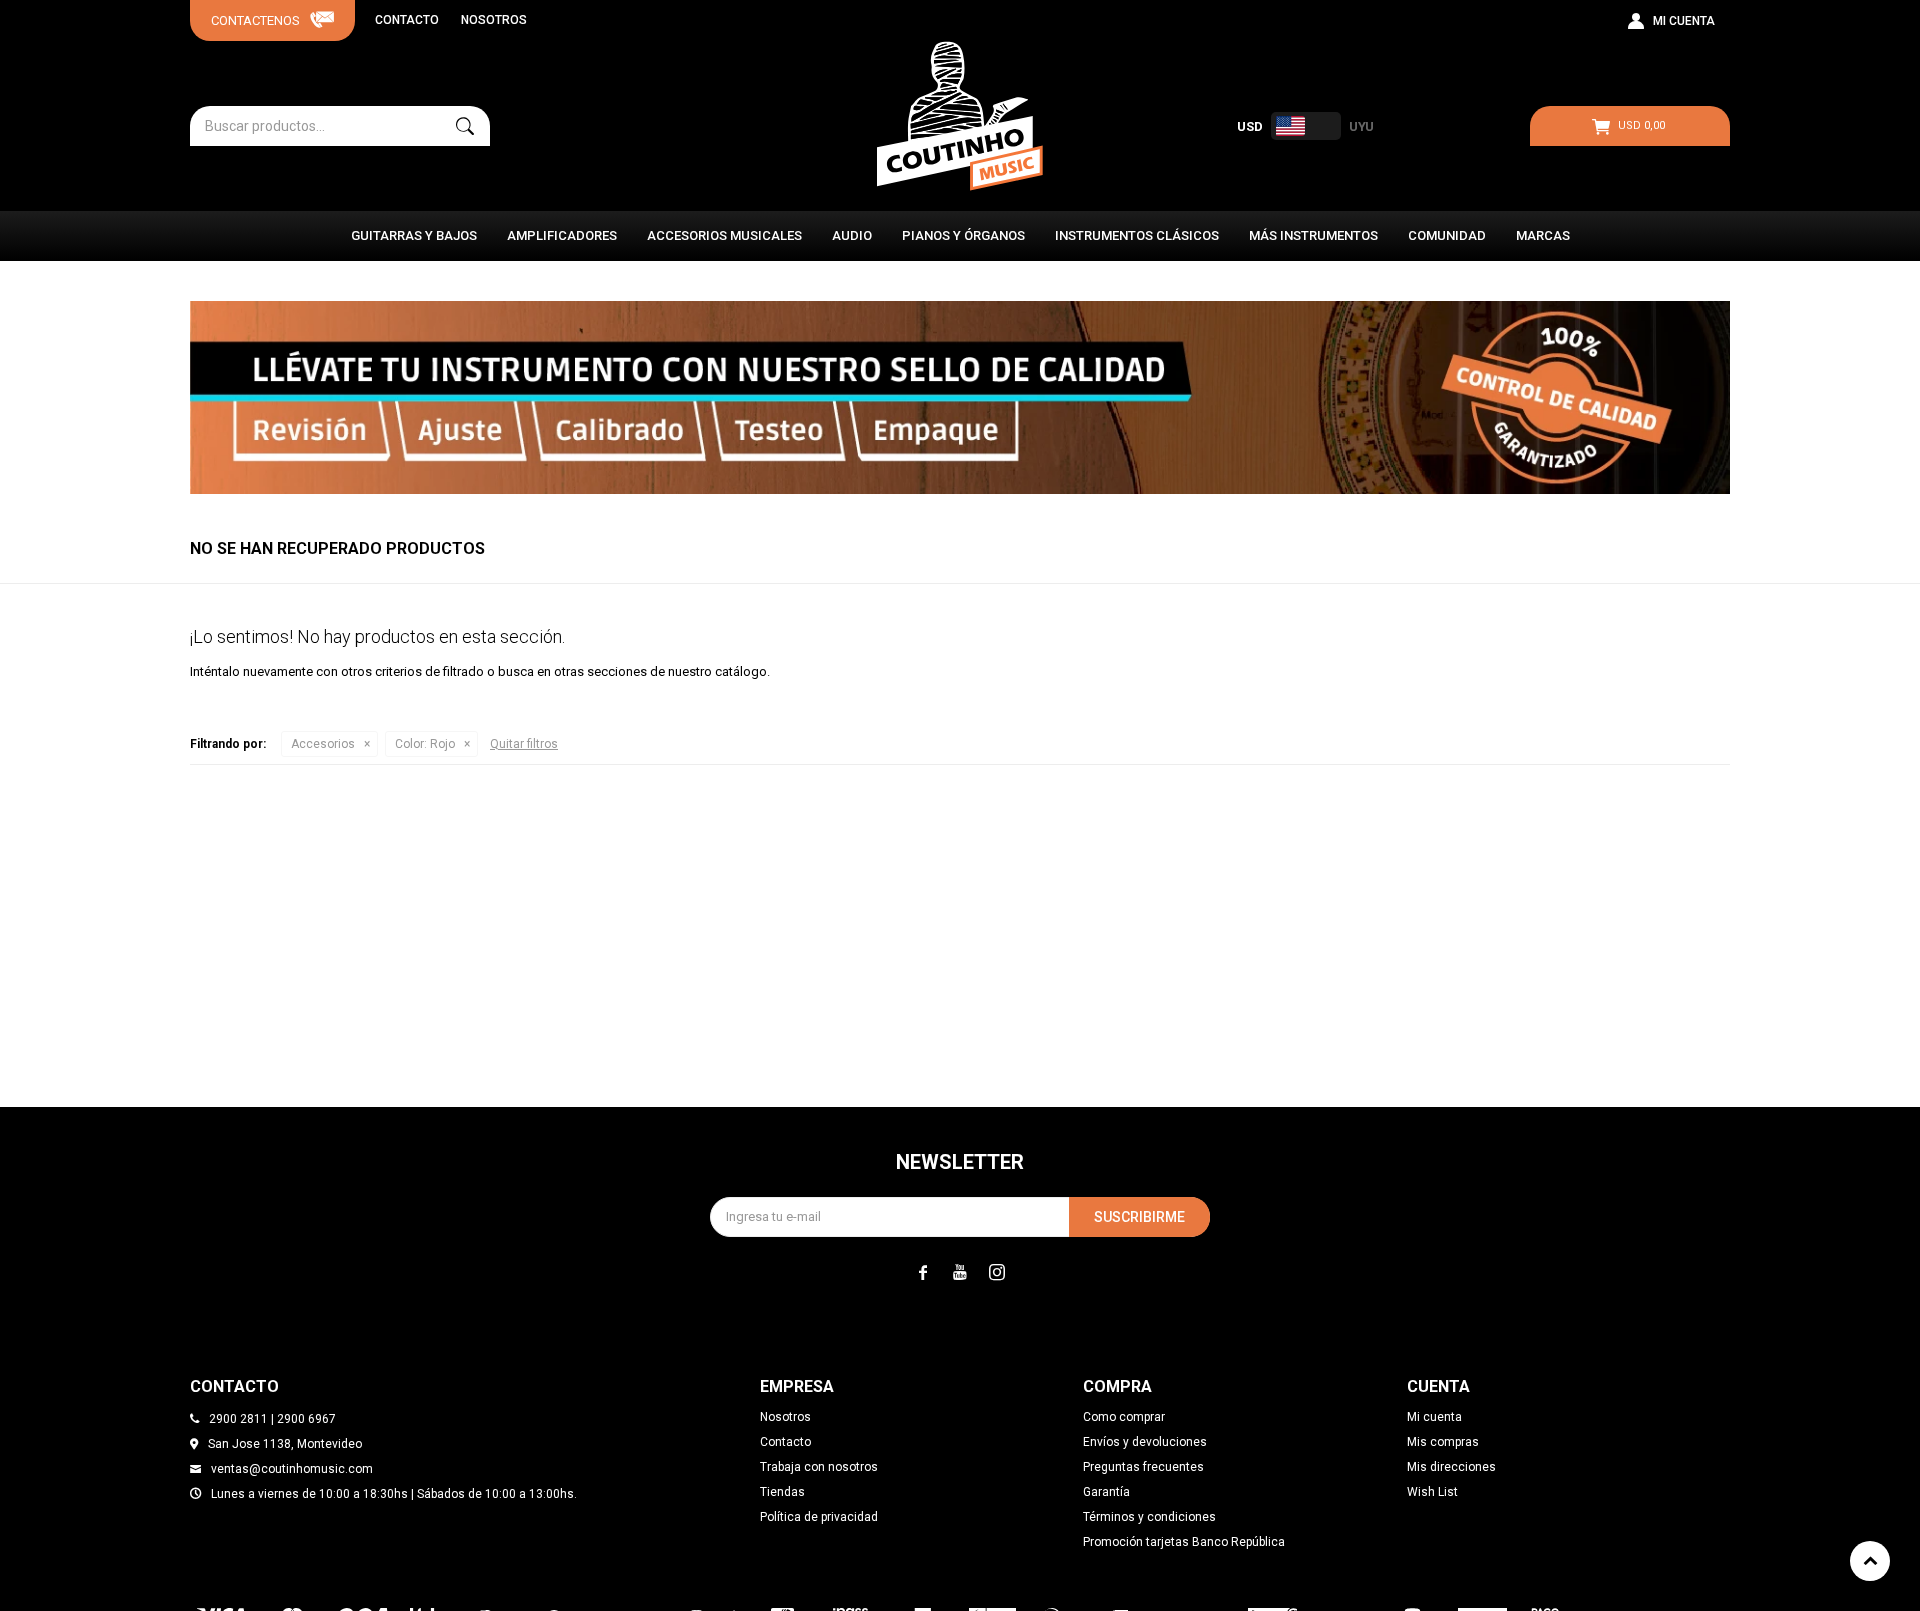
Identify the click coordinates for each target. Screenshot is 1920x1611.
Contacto (407, 20)
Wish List (1432, 1492)
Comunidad (1447, 235)
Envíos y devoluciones (1145, 1442)
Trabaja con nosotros (819, 1467)
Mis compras (1443, 1442)
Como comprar (1124, 1417)
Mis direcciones (1451, 1467)
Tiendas (782, 1492)
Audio (852, 235)
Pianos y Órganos (963, 235)
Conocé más (960, 397)
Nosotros (494, 20)
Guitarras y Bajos (414, 235)
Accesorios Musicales (724, 235)
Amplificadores (562, 235)
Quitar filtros (524, 744)
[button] (465, 126)
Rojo (425, 744)
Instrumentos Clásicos (1137, 235)
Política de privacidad (819, 1517)
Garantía (1106, 1492)
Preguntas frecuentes (1143, 1467)
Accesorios (323, 744)
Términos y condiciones (1149, 1517)
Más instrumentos (1313, 235)
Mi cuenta (1434, 1417)
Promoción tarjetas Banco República (1184, 1542)
